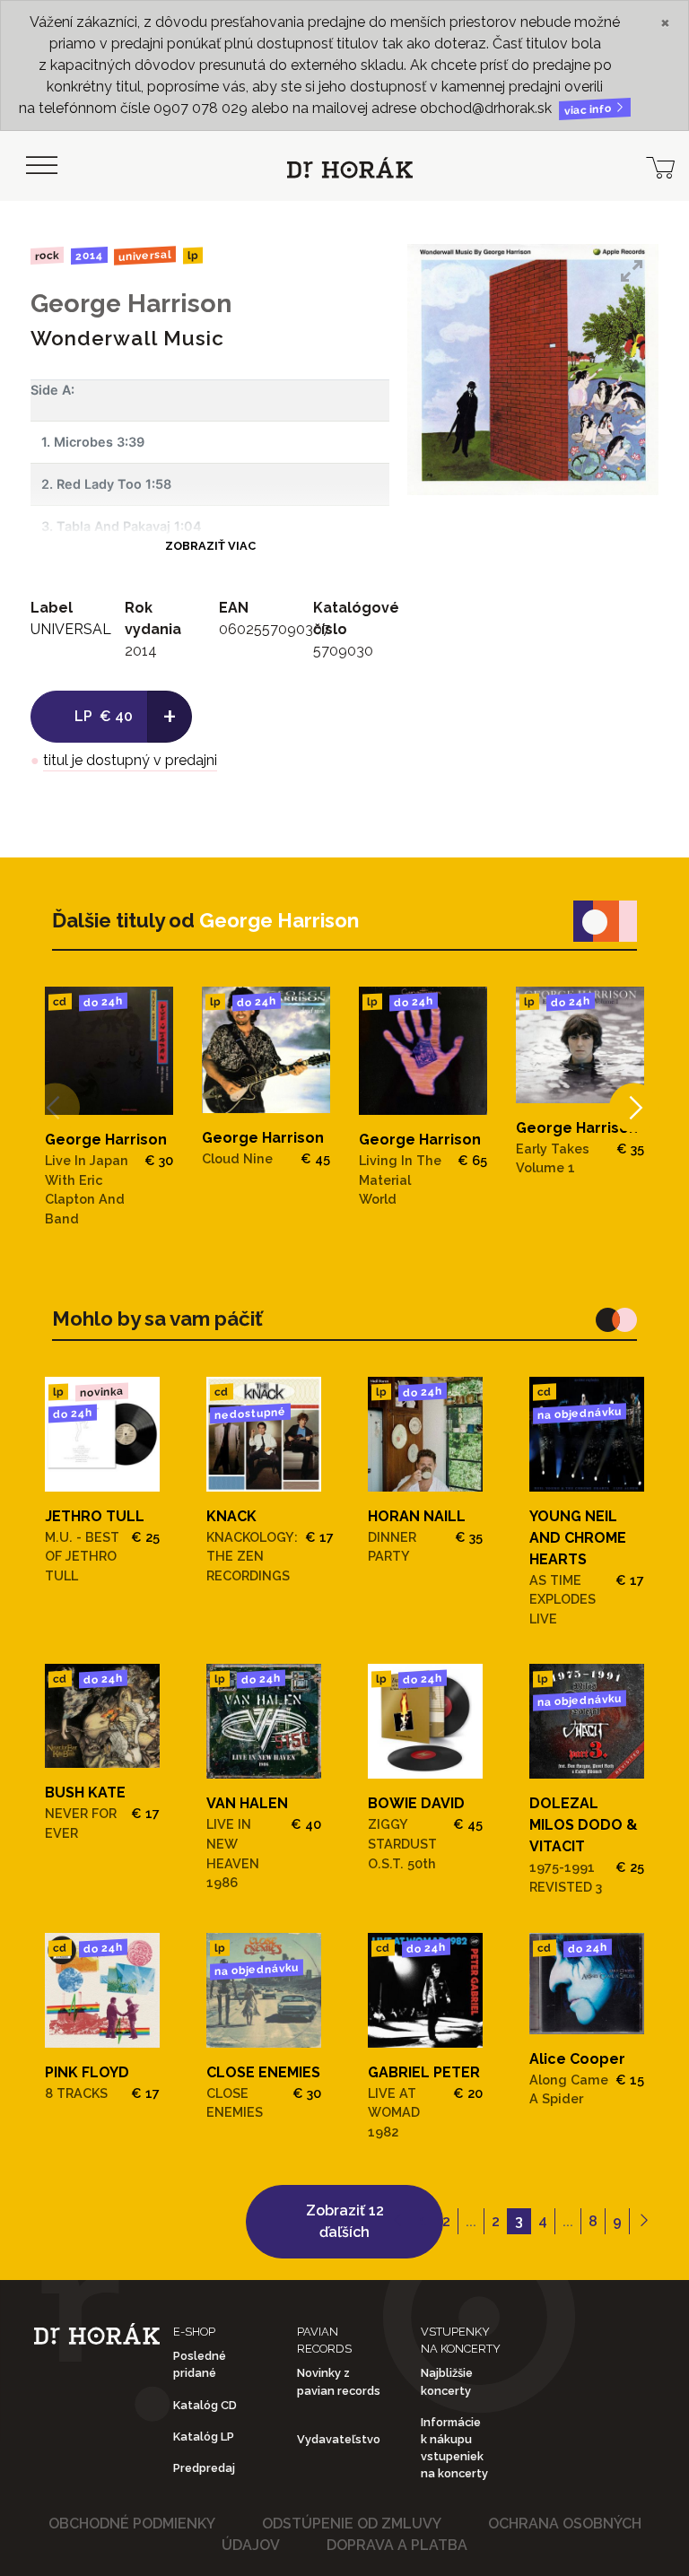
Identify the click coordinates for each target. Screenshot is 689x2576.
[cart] (660, 166)
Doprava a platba (397, 2545)
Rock (47, 255)
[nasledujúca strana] (644, 2222)
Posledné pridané (200, 2364)
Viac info (589, 110)
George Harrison (131, 304)
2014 (88, 256)
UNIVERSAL (145, 255)
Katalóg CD (205, 2405)
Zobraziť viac (210, 546)
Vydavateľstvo (339, 2439)
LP (193, 256)
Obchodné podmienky (132, 2524)
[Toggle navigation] (41, 166)
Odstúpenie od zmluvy (352, 2524)
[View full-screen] (632, 271)
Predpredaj (204, 2468)
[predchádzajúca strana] (398, 2222)
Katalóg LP (204, 2437)
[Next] (634, 1107)
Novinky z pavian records (339, 2381)
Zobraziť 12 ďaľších (345, 2221)
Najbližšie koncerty (447, 2381)
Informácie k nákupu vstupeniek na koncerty (454, 2448)
